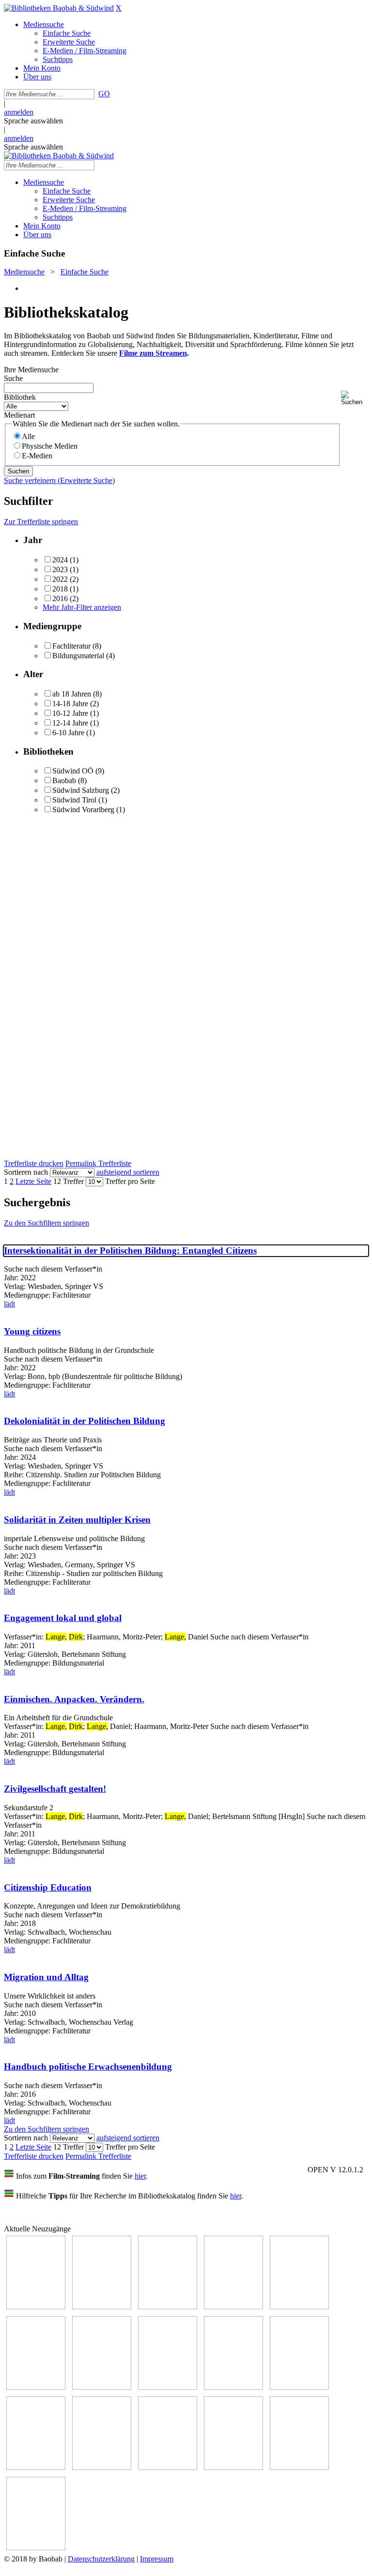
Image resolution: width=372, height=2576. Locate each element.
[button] (355, 398)
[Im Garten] (233, 2387)
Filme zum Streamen (153, 353)
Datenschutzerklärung (101, 2559)
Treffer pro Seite (130, 1181)
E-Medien (37, 456)
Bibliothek (20, 397)
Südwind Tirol (74, 800)
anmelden (19, 112)
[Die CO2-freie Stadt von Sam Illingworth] (36, 2387)
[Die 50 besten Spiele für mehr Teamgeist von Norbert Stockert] (299, 2387)
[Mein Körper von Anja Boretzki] (233, 2467)
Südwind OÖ (73, 771)
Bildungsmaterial (78, 656)
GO (104, 94)
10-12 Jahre (70, 713)
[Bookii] (102, 2387)
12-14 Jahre (70, 723)
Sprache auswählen (33, 121)
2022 (60, 579)
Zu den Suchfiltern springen (46, 1223)
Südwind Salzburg (81, 790)
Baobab (64, 780)
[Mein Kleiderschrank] (299, 2467)
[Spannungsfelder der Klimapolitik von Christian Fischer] (299, 2307)
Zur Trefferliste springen (41, 522)
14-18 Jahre (70, 704)
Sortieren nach (26, 1172)
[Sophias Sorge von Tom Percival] (168, 2307)
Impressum (157, 2559)
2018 (60, 589)
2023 (60, 569)
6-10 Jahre (68, 733)
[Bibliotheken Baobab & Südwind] (59, 8)
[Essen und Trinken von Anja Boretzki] (168, 2467)
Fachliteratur (71, 646)
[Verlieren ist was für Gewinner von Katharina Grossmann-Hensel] (233, 2307)
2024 (60, 560)
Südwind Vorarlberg (83, 810)
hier (140, 2176)
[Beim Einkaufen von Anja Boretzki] (36, 2548)
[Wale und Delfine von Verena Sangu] (102, 2307)
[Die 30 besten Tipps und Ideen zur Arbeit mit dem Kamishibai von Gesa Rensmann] (36, 2307)
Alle (28, 436)
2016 (60, 599)
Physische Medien (50, 446)
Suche (13, 378)
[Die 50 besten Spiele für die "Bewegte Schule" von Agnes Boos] (102, 2467)
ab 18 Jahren (72, 694)
